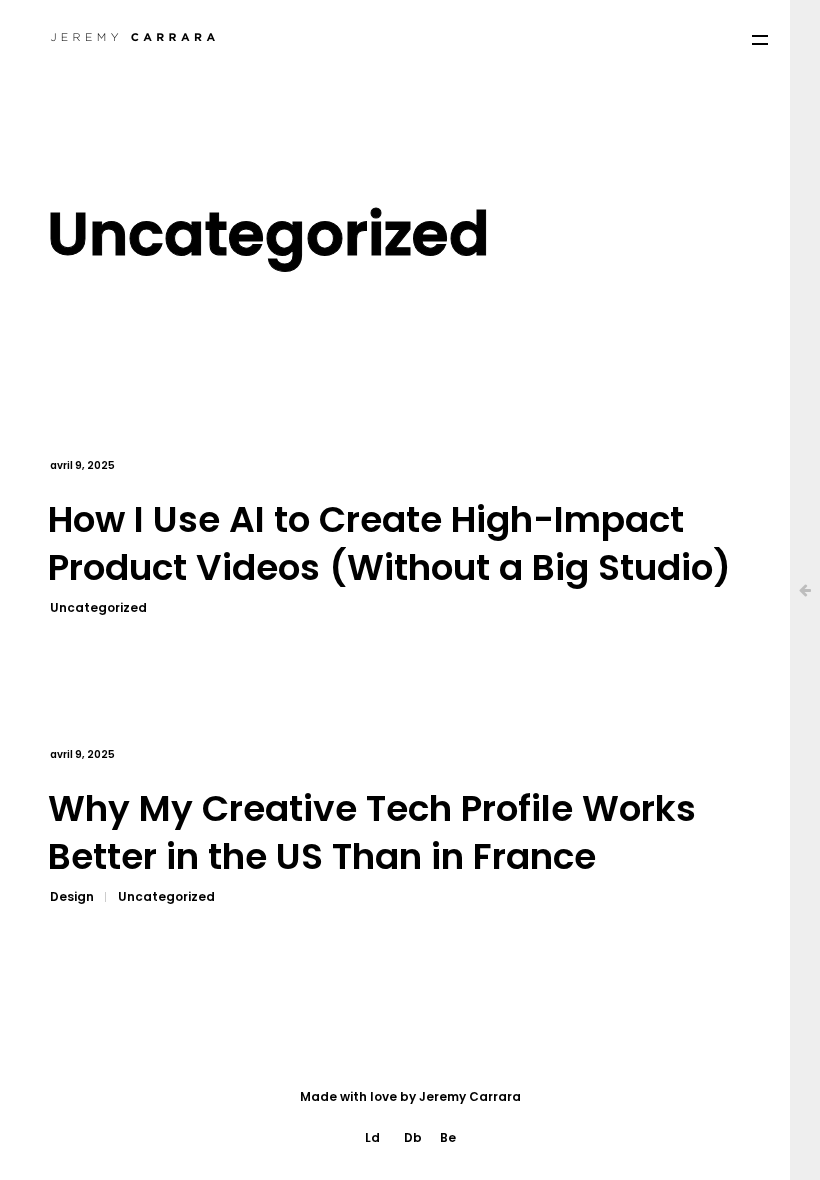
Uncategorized (98, 607)
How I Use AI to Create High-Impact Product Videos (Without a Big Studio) (389, 544)
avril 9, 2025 (82, 465)
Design (72, 896)
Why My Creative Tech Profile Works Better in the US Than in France (372, 833)
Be (448, 1137)
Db (413, 1137)
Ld (372, 1137)
